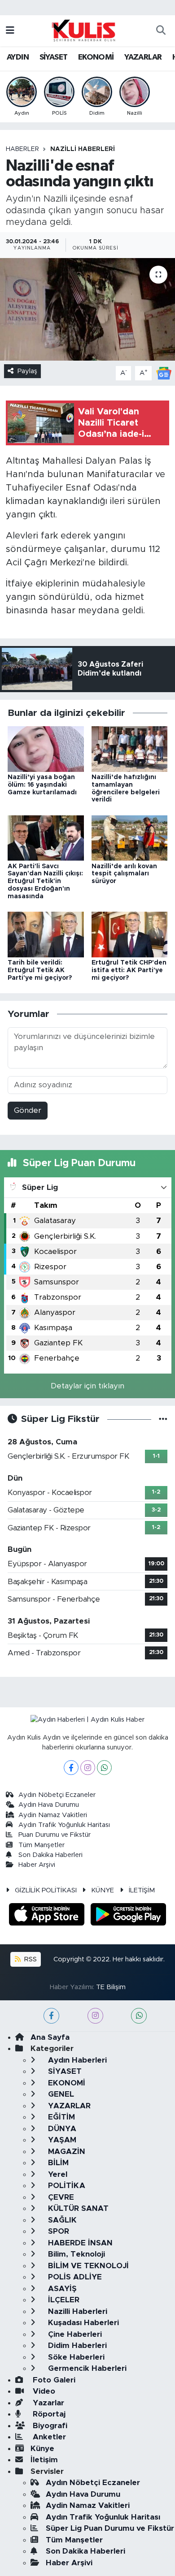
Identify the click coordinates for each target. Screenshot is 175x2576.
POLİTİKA (66, 2186)
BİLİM (57, 2163)
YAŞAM (61, 2140)
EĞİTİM (60, 2117)
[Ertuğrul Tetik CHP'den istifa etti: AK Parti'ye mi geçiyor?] (130, 934)
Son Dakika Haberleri (50, 1855)
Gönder (28, 1110)
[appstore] (48, 1916)
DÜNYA (61, 2129)
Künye (42, 2449)
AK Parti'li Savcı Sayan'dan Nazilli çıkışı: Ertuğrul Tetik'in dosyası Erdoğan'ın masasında (45, 881)
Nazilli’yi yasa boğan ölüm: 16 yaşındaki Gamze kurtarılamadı (42, 785)
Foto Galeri (53, 2380)
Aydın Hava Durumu (49, 1805)
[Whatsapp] (104, 1768)
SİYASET (54, 57)
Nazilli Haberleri (83, 149)
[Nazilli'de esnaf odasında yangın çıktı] (87, 309)
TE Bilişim (111, 1987)
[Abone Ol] (164, 373)
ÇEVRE (60, 2197)
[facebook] (51, 2016)
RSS (30, 1959)
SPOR (57, 2231)
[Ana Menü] (10, 31)
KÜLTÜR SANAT (77, 2208)
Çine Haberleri (74, 2334)
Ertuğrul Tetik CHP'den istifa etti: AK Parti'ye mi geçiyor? (129, 970)
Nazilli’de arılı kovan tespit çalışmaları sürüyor (124, 874)
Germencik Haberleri (86, 2368)
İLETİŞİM (142, 1890)
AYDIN (18, 57)
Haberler (22, 149)
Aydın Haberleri (76, 2060)
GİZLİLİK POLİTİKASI (46, 1890)
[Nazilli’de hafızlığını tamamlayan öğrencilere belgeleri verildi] (130, 748)
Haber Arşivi (37, 1865)
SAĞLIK (61, 2220)
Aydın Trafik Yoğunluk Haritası (64, 1825)
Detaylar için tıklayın (87, 1386)
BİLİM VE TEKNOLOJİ (87, 2266)
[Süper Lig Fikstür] (163, 1419)
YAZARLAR (143, 57)
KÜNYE (103, 1890)
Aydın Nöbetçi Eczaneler (57, 1795)
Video (43, 2391)
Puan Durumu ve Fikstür (55, 1835)
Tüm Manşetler (42, 1845)
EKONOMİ (96, 57)
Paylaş (27, 371)
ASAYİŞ (61, 2289)
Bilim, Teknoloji (75, 2254)
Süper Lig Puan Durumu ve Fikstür (110, 2528)
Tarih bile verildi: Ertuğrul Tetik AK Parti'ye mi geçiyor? (40, 970)
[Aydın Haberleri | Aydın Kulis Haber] (83, 30)
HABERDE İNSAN (79, 2243)
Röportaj (48, 2414)
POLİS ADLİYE (74, 2277)
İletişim (44, 2460)
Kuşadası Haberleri (82, 2323)
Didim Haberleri (76, 2346)
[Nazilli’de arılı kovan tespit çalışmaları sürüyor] (130, 838)
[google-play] (129, 1916)
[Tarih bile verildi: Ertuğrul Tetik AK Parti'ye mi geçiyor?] (46, 934)
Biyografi (49, 2426)
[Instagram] (88, 1768)
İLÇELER (63, 2300)
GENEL (60, 2094)
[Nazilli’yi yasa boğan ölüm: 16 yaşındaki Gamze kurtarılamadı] (46, 748)
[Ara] (161, 31)
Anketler (48, 2437)
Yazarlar (47, 2403)
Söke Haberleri (75, 2357)
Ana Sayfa (50, 2037)
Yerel (57, 2174)
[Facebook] (71, 1768)
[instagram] (95, 2016)
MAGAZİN (66, 2152)
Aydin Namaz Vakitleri (53, 1815)
